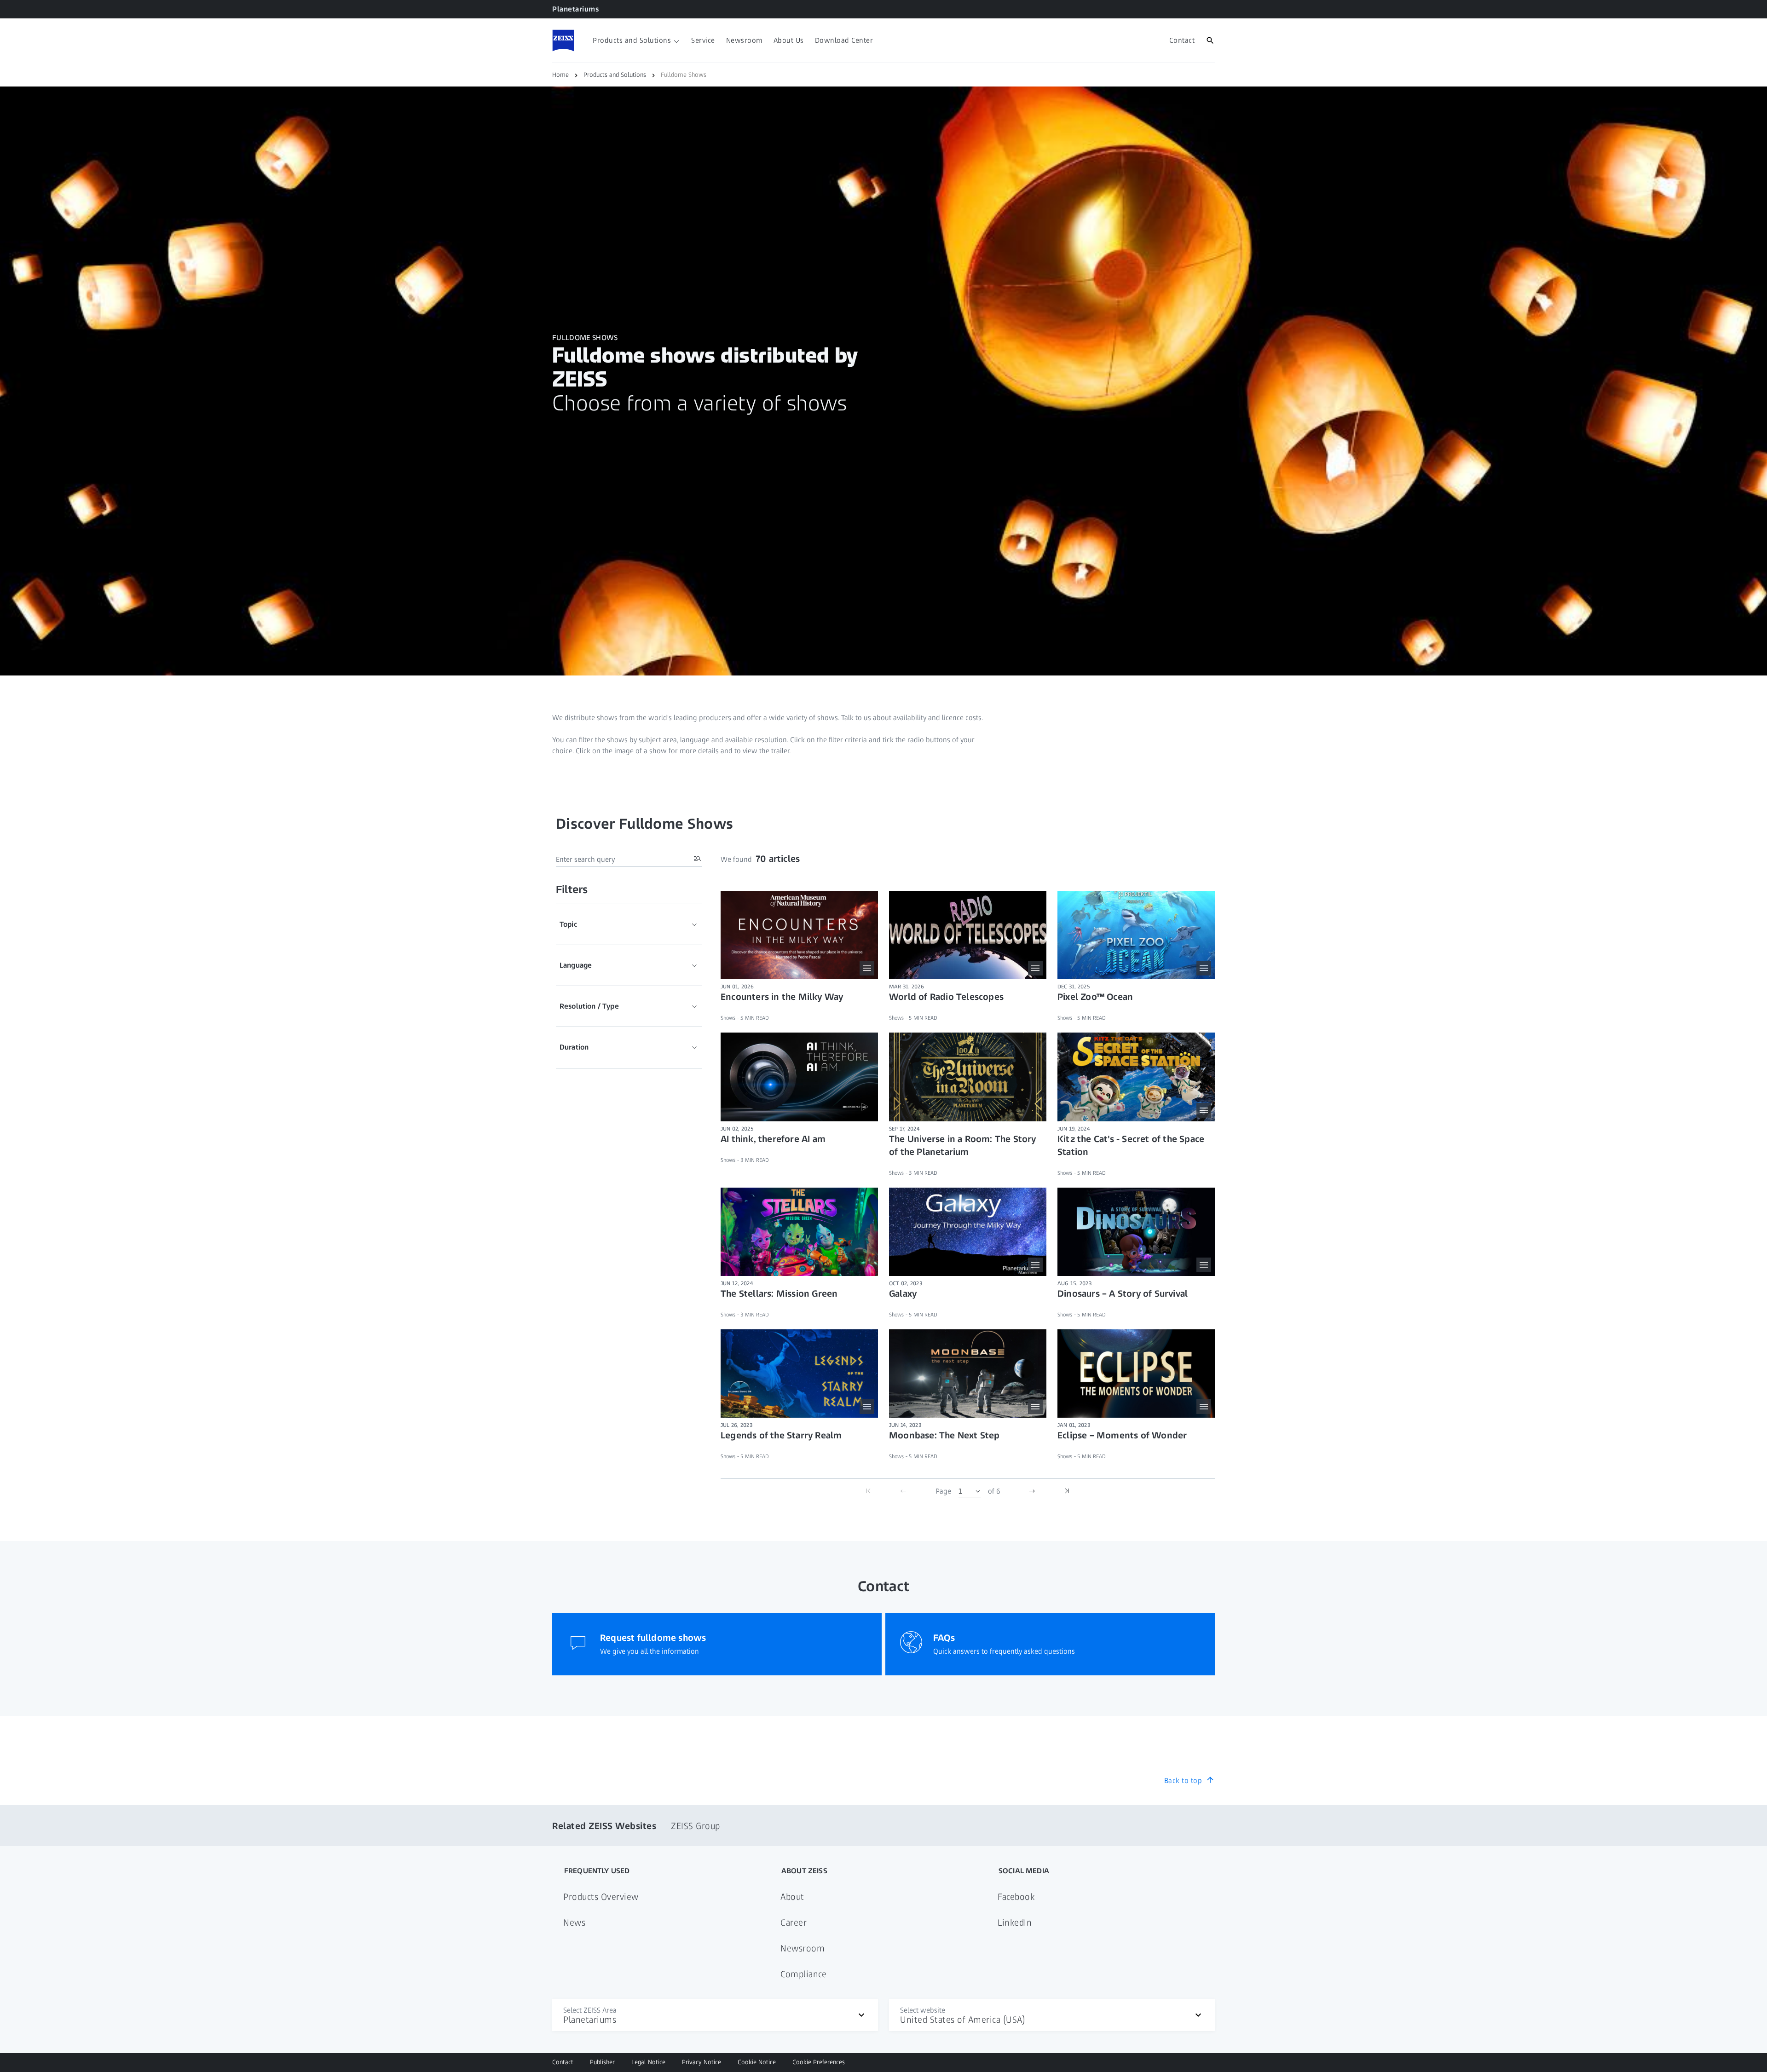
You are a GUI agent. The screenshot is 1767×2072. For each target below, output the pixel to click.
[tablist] (629, 986)
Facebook (1016, 1897)
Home (560, 75)
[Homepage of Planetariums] (563, 40)
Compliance (803, 1974)
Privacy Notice (702, 2062)
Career (794, 1922)
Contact (563, 2062)
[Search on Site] (1210, 40)
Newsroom (803, 1948)
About (792, 1897)
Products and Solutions (615, 75)
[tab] (629, 924)
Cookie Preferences (819, 2062)
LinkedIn (1015, 1922)
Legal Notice (648, 2062)
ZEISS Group (696, 1826)
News (574, 1922)
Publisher (602, 2062)
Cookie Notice (757, 2062)
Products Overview (601, 1897)
